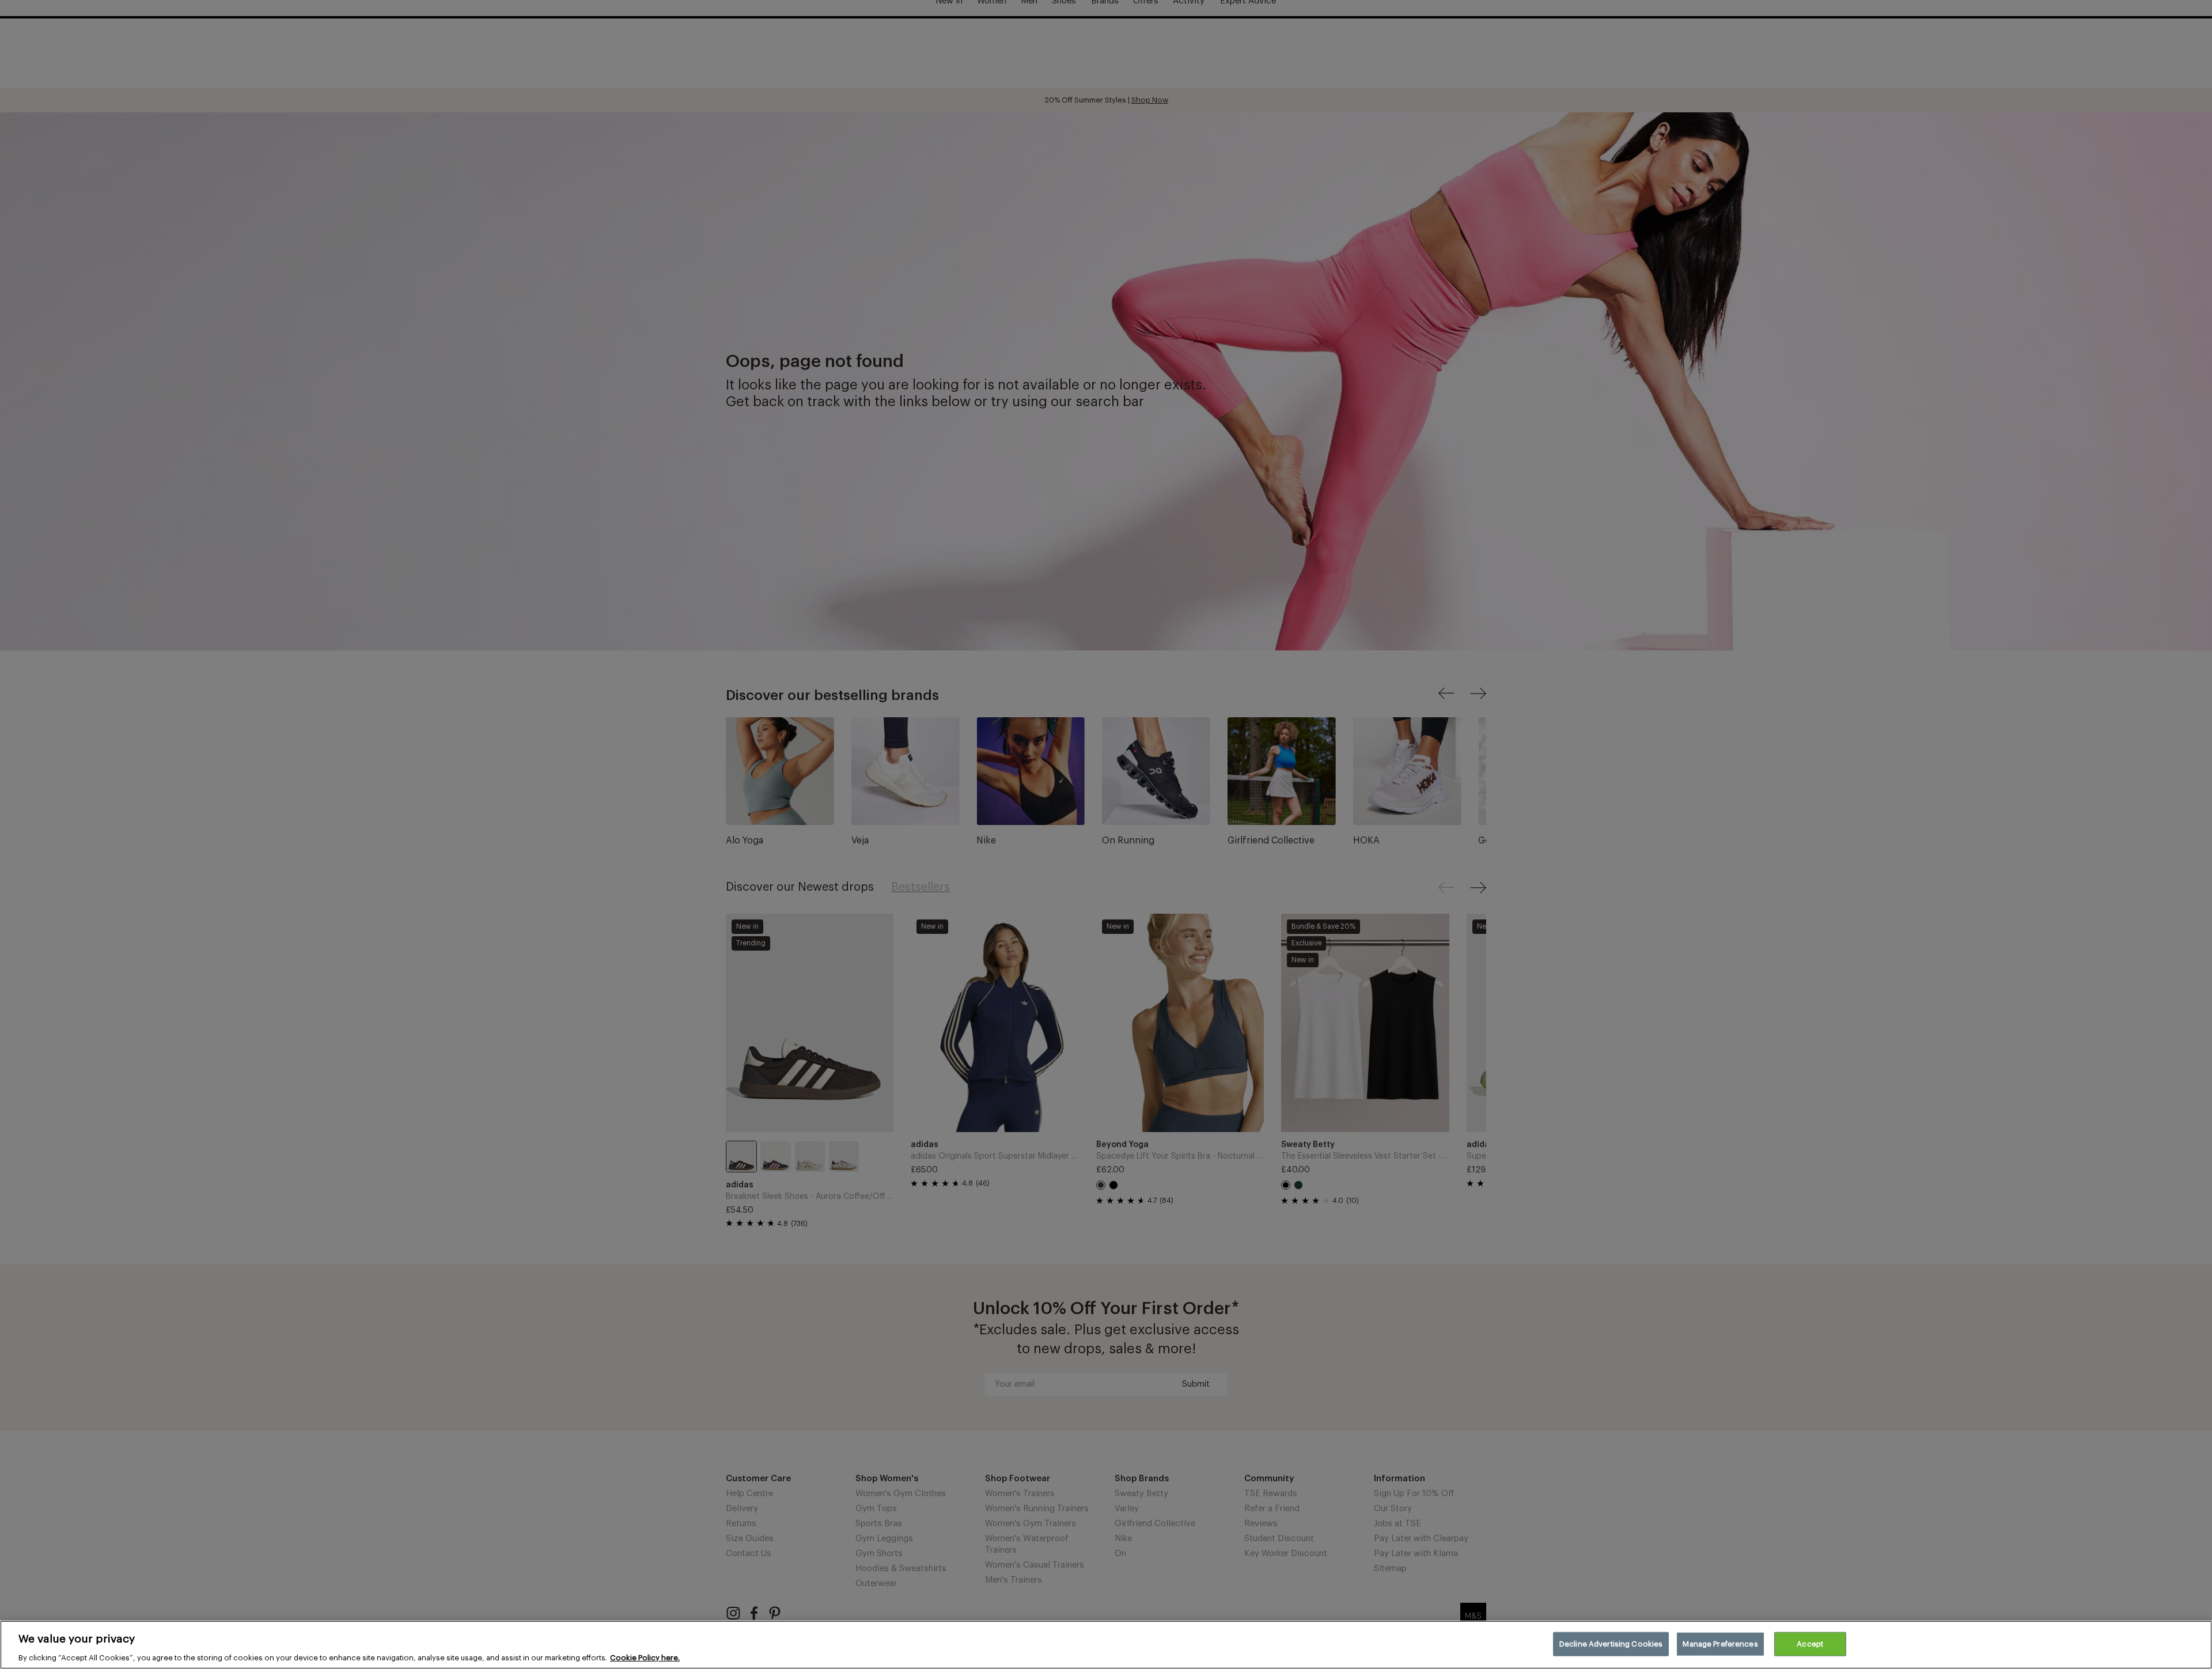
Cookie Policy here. (645, 1657)
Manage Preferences (1720, 1643)
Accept (1810, 1643)
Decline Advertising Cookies (1611, 1643)
